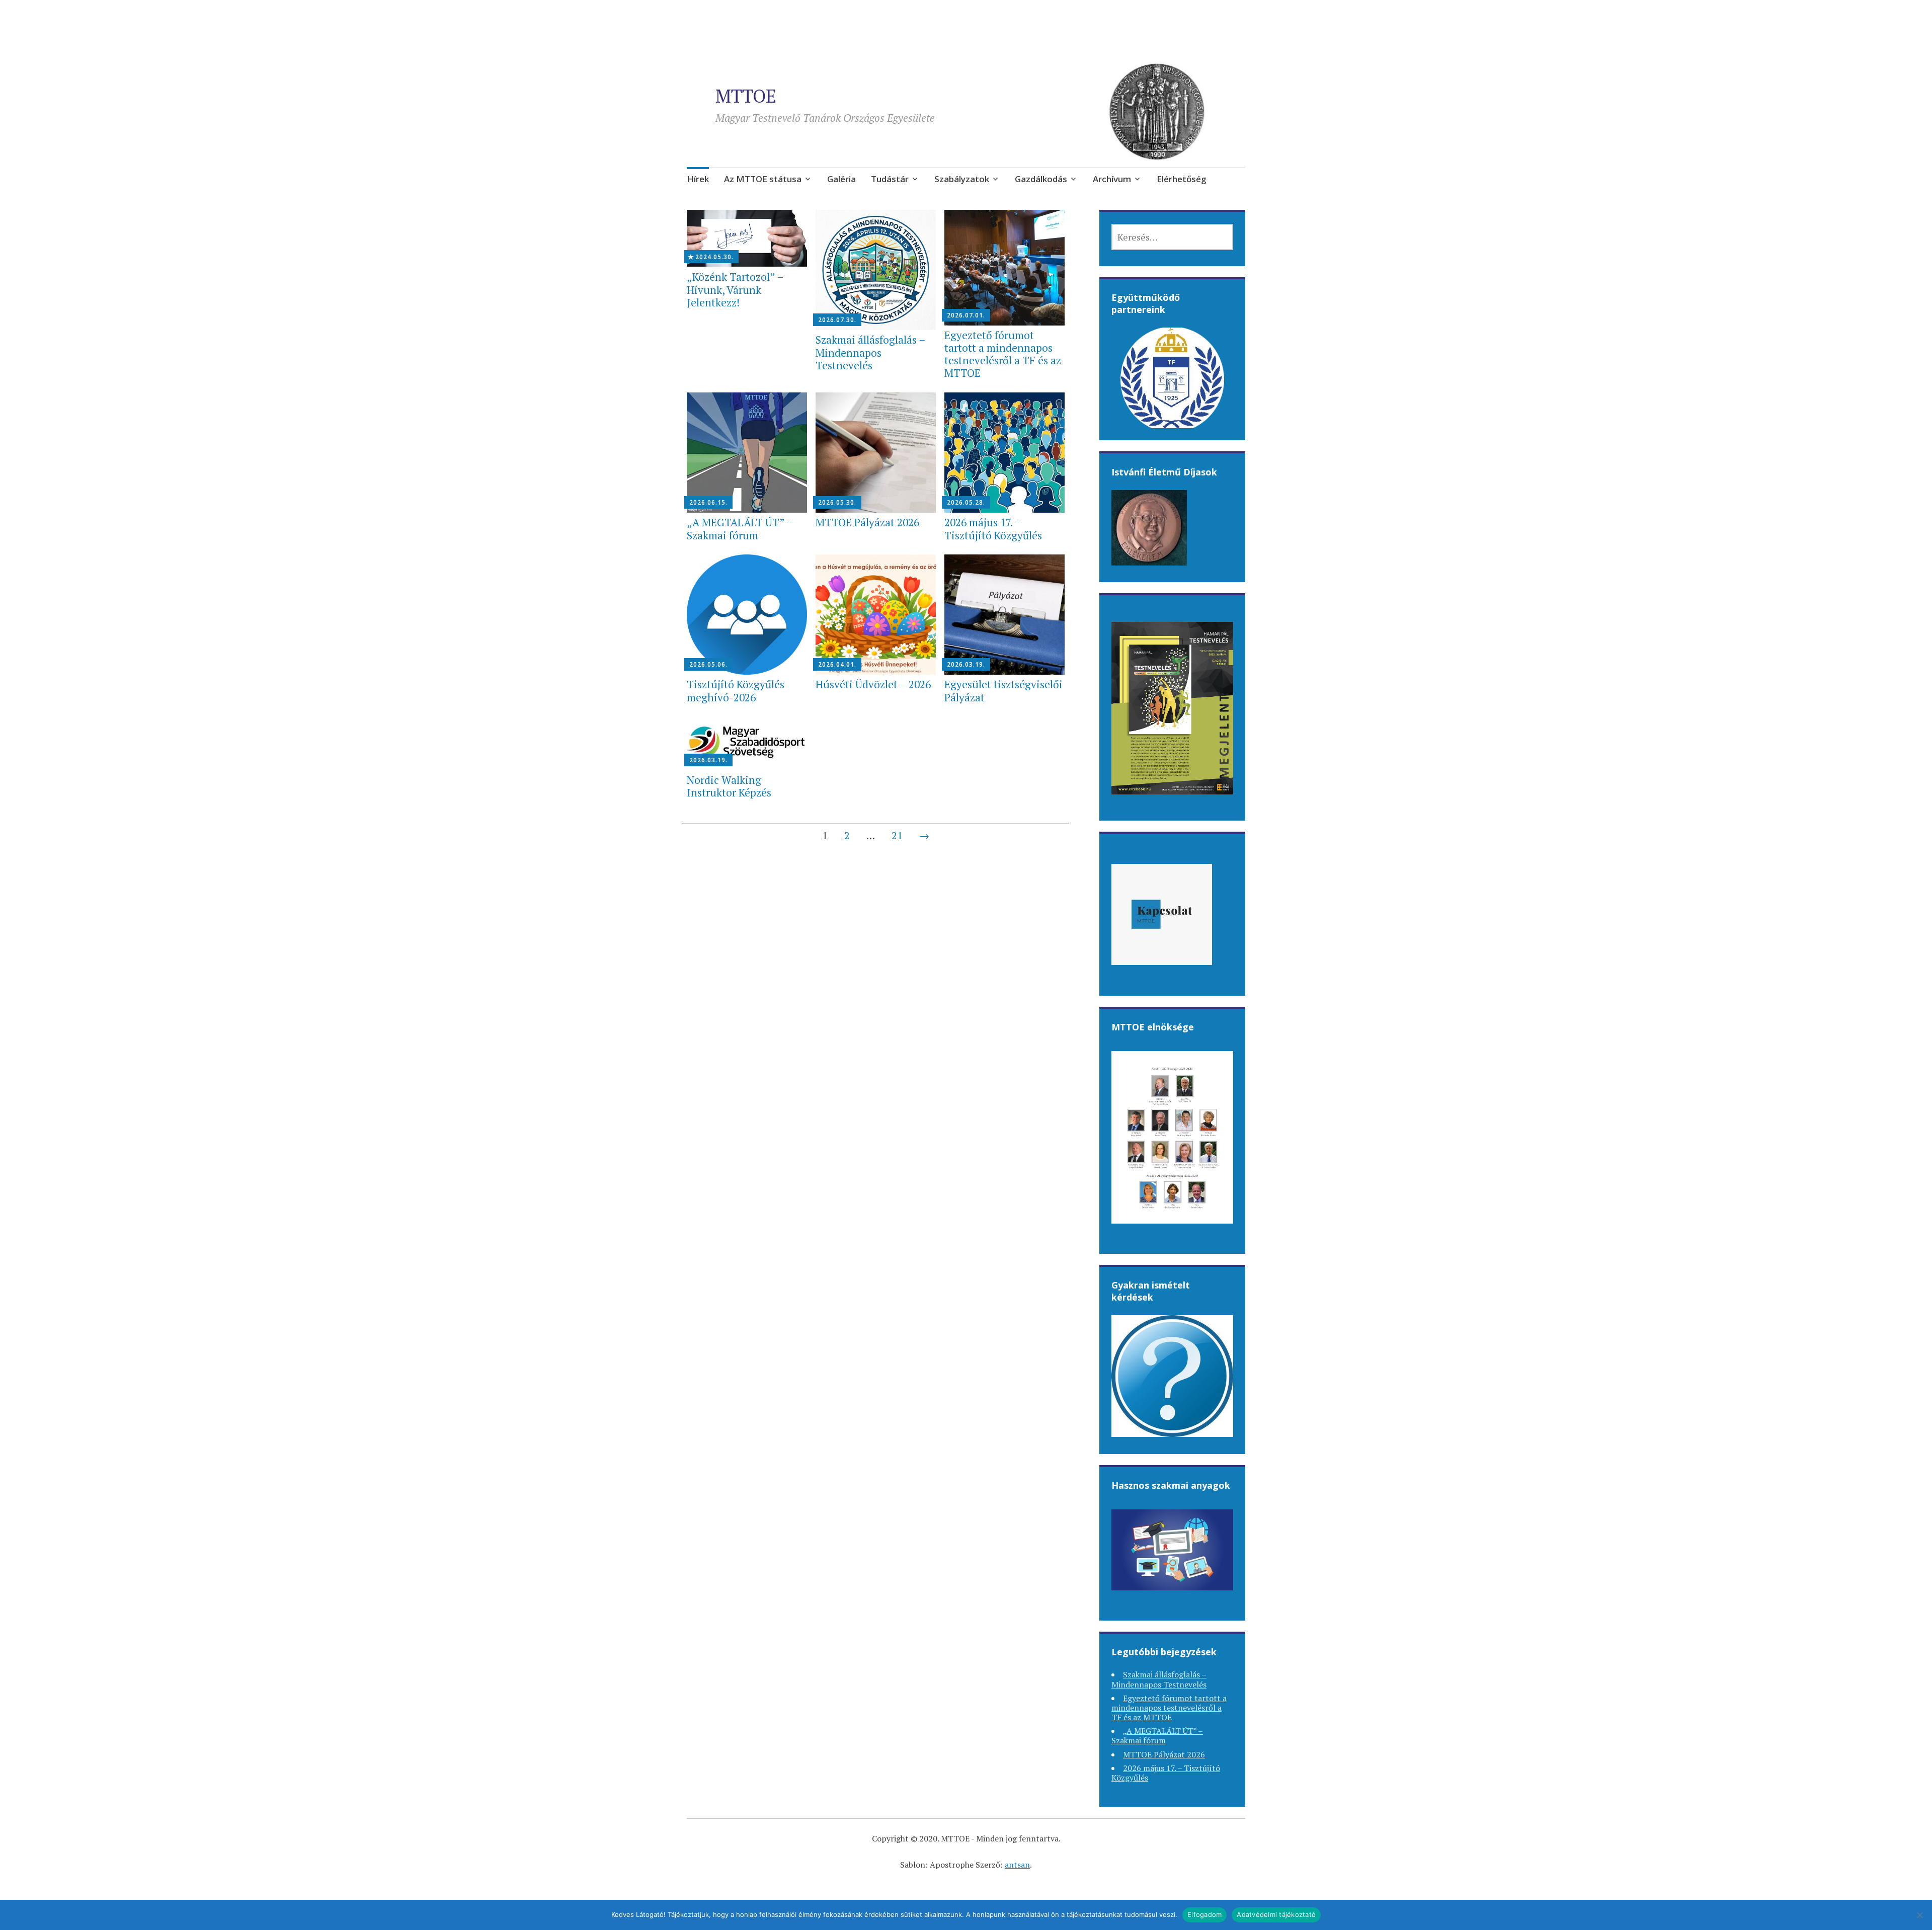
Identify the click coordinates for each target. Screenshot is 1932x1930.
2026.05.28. (966, 502)
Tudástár (890, 179)
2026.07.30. (837, 320)
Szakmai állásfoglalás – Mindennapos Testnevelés (870, 352)
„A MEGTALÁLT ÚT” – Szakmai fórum (740, 529)
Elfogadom (1204, 1914)
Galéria (841, 179)
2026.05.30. (837, 502)
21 (897, 835)
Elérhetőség (1182, 179)
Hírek (698, 179)
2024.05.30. (714, 257)
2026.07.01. (966, 315)
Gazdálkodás (1041, 179)
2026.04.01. (837, 664)
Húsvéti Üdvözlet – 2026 (873, 684)
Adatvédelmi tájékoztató (1276, 1914)
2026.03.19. (966, 664)
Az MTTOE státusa (763, 179)
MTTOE (746, 96)
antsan (1017, 1865)
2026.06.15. (708, 502)
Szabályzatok (962, 179)
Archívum (1112, 179)
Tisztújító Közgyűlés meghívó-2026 (736, 691)
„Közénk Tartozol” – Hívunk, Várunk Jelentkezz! (735, 289)
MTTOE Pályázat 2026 (867, 522)
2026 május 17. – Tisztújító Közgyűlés (993, 529)
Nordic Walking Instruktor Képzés (729, 786)
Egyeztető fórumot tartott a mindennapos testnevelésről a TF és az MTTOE (1003, 354)
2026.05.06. (708, 664)
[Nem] (1919, 1915)
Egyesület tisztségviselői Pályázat (1003, 691)
